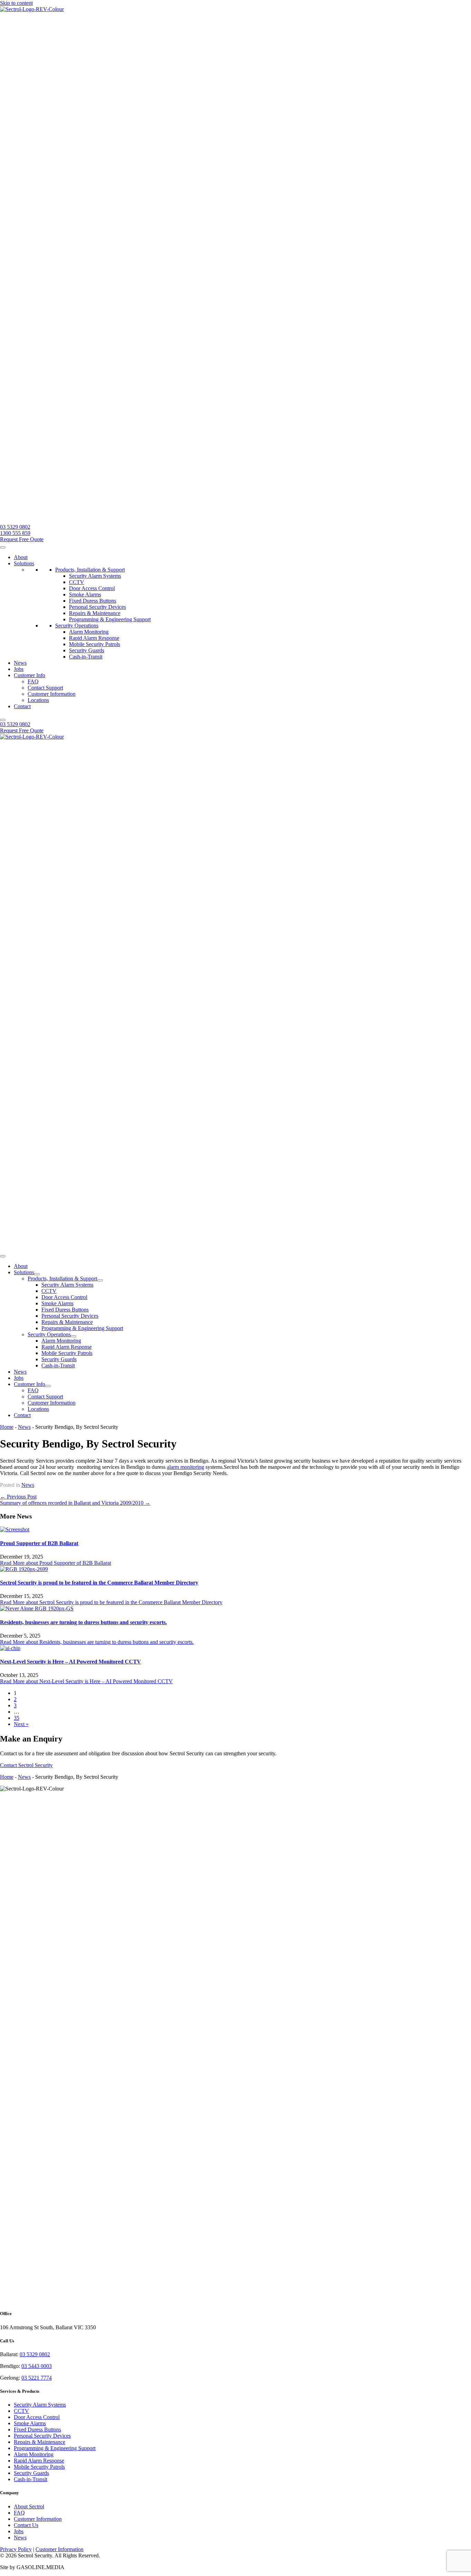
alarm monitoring (186, 1467)
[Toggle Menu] (3, 547)
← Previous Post (18, 1497)
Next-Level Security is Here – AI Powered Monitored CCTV (71, 1662)
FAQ (33, 681)
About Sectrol (29, 2506)
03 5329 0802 (35, 2354)
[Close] (3, 720)
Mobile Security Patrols (94, 644)
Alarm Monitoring (89, 632)
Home (7, 1427)
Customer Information (52, 694)
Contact (22, 706)
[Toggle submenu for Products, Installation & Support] (100, 1280)
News (20, 663)
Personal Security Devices (97, 607)
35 (17, 1718)
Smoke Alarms (85, 594)
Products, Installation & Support (90, 570)
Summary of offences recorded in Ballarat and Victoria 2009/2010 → (75, 1503)
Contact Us (26, 2525)
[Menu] (3, 1256)
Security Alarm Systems (95, 576)
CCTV (77, 582)
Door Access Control (92, 588)
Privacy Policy (16, 2549)
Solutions (24, 563)
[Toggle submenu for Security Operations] (73, 1336)
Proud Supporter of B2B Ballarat (39, 1543)
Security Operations (77, 626)
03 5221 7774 (37, 2378)
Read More (56, 1563)
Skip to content (16, 3)
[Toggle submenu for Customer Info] (48, 1386)
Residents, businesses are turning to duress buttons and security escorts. (83, 1622)
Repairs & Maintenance (95, 613)
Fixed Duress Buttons (93, 601)
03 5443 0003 (37, 2366)
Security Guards (87, 650)
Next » (21, 1724)
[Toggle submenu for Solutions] (37, 1274)
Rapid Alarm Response (94, 638)
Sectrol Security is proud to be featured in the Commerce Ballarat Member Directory (99, 1583)
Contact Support (45, 688)
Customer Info (29, 675)
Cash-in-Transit (86, 657)
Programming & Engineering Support (110, 619)
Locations (38, 700)
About (21, 557)
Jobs (19, 669)
